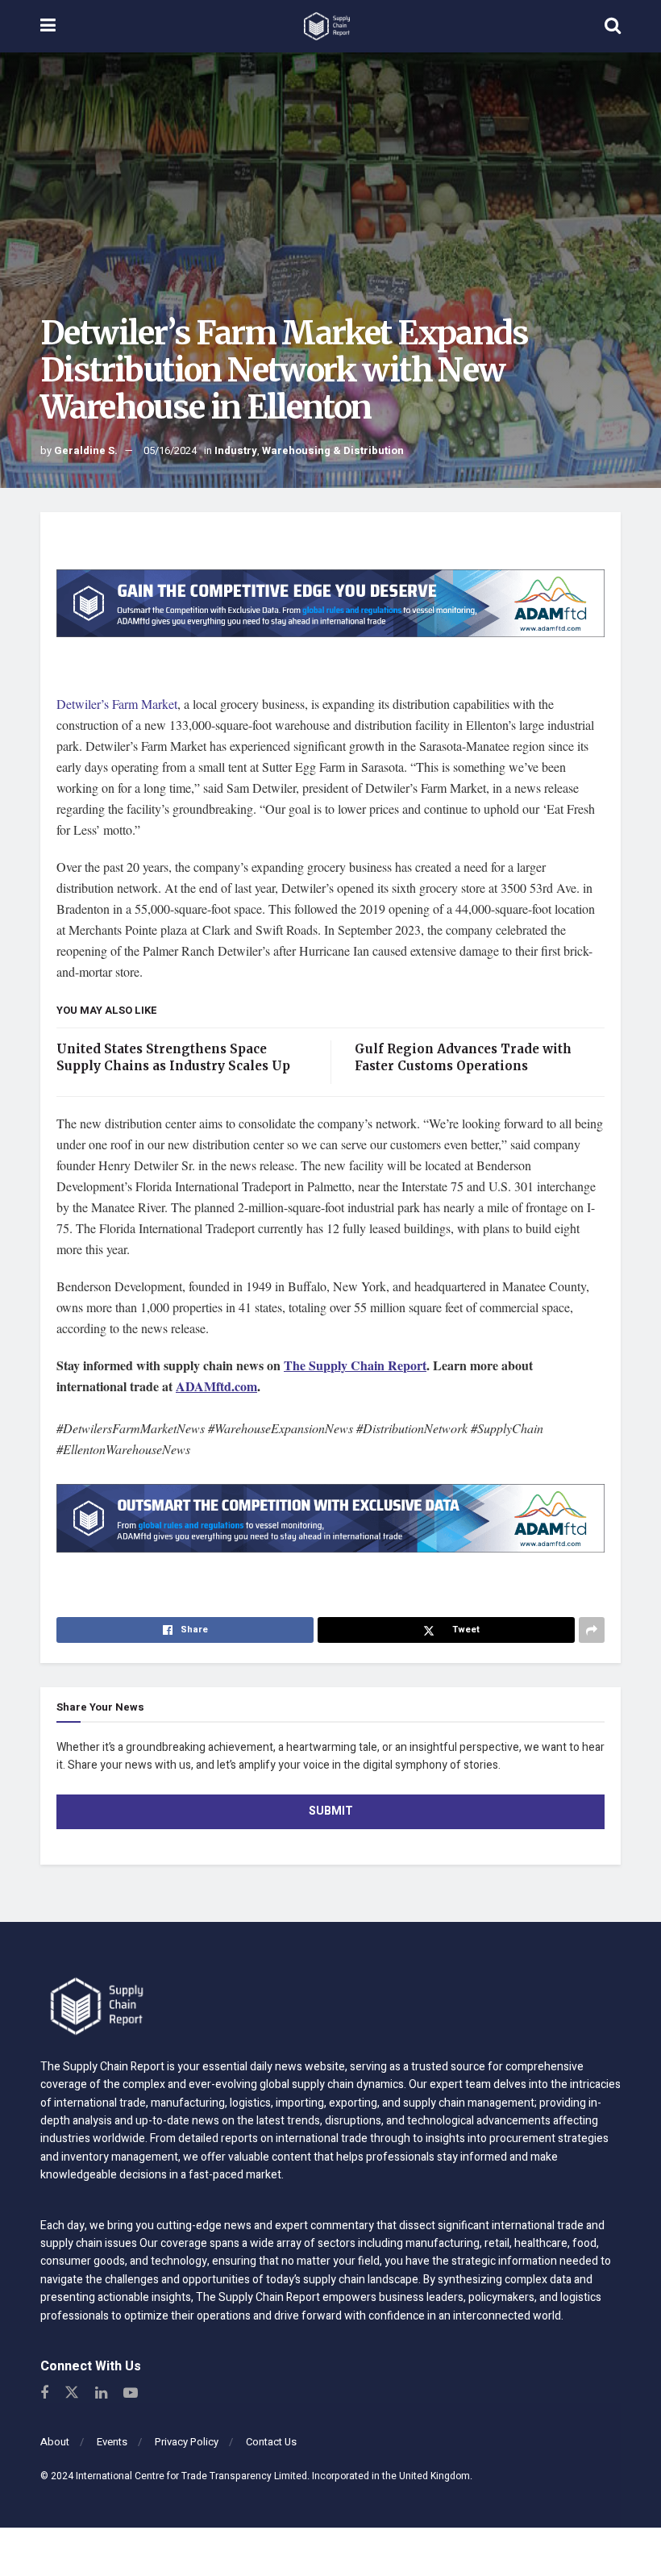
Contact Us (271, 2442)
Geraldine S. (86, 450)
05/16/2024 (170, 450)
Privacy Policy (187, 2442)
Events (112, 2442)
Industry (236, 450)
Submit (331, 1811)
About (55, 2442)
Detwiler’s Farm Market (117, 704)
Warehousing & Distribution (333, 450)
